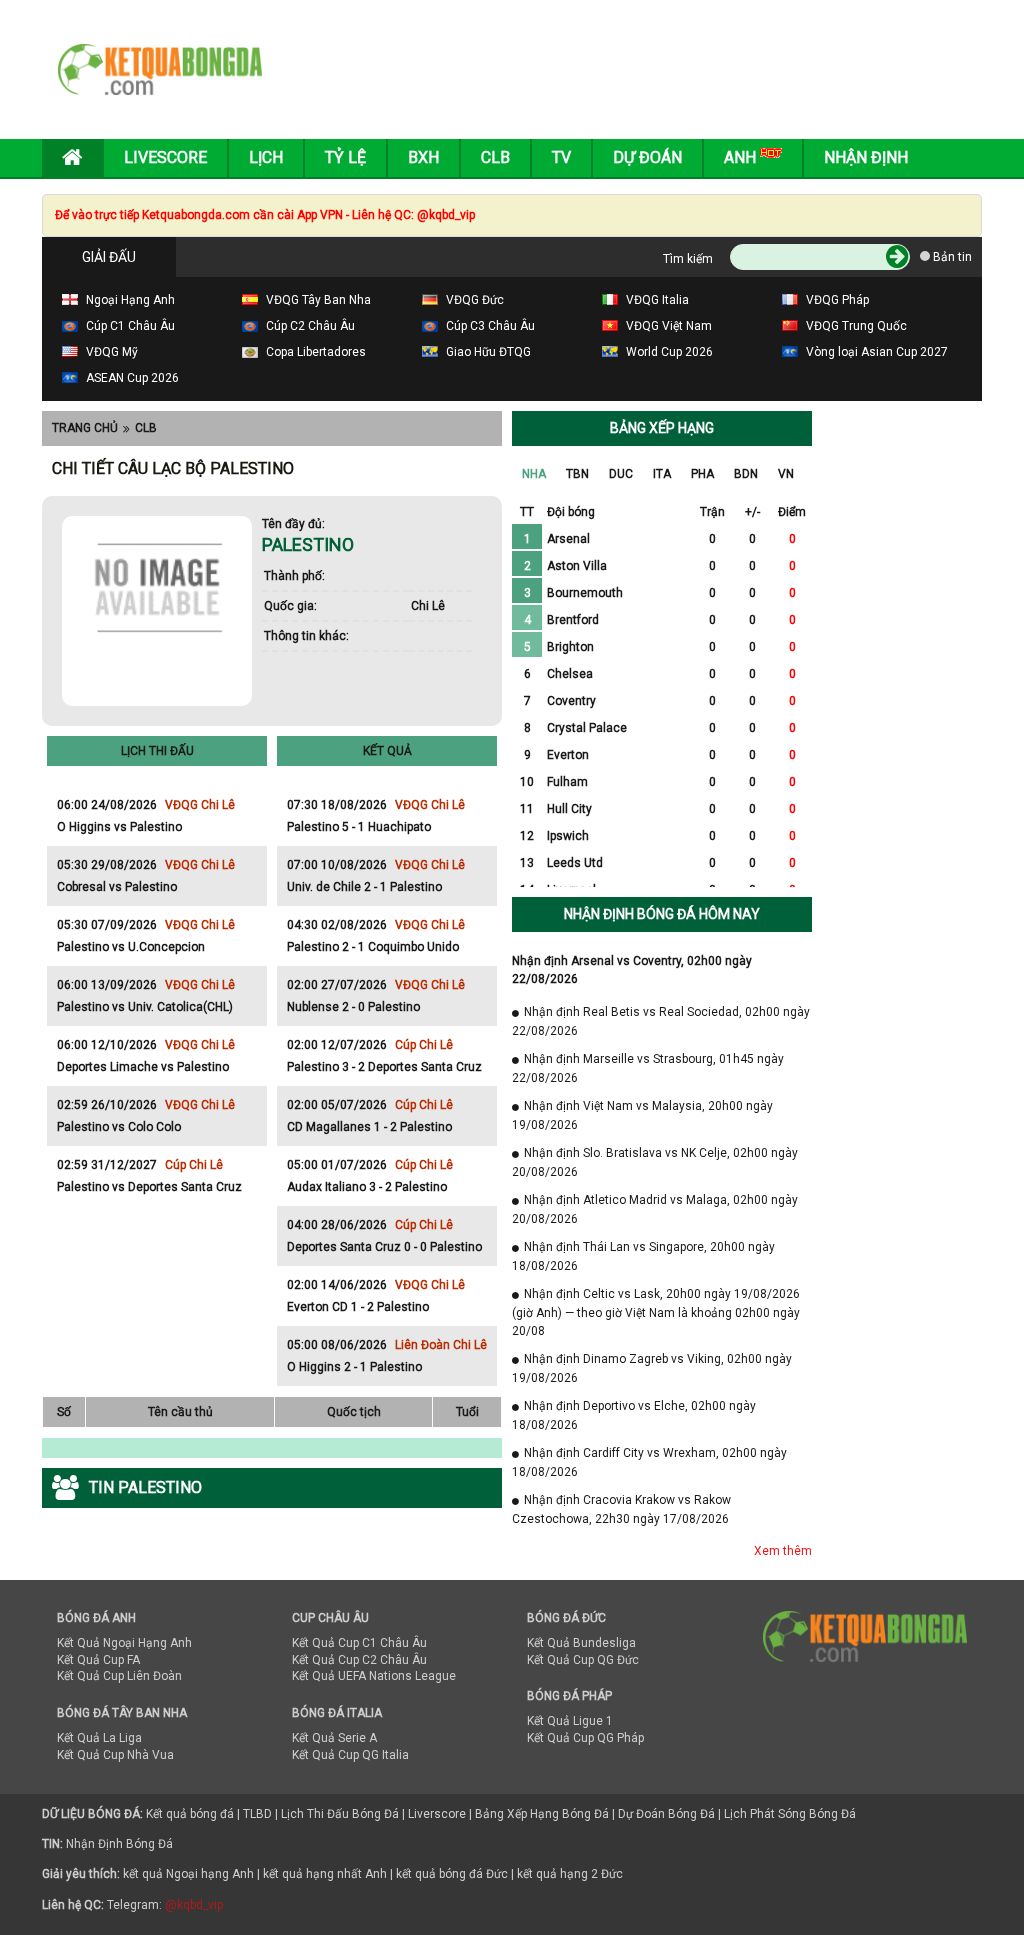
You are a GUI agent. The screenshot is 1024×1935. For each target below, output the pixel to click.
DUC (621, 474)
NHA (534, 474)
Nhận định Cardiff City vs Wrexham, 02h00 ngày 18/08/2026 (649, 1462)
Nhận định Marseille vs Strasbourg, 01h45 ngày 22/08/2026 (648, 1068)
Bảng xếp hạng (662, 428)
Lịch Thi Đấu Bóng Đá (340, 1814)
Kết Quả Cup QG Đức (583, 1660)
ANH (742, 157)
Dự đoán (647, 157)
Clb (495, 157)
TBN (577, 474)
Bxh (423, 157)
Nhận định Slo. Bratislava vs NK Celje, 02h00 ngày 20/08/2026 (655, 1162)
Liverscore (437, 1814)
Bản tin (951, 257)
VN (786, 474)
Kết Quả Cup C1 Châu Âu (359, 1643)
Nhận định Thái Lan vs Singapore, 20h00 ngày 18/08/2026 (643, 1256)
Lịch (266, 157)
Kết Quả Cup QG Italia (350, 1755)
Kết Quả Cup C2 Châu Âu (359, 1660)
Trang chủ (85, 428)
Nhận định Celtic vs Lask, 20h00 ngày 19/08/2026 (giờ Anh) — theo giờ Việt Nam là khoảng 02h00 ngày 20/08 (656, 1312)
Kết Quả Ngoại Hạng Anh (124, 1643)
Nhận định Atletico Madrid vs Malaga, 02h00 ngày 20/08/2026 (655, 1209)
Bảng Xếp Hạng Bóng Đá (542, 1814)
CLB (146, 428)
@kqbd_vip (194, 1905)
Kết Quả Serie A (334, 1738)
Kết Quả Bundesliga (581, 1643)
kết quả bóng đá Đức (452, 1874)
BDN (746, 474)
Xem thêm (783, 1551)
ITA (662, 474)
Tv (561, 157)
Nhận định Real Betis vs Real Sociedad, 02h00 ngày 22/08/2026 (661, 1021)
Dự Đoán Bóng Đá (666, 1814)
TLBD (257, 1814)
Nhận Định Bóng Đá (119, 1844)
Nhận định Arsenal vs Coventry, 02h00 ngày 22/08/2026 (632, 970)
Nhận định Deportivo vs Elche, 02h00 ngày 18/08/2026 (634, 1415)
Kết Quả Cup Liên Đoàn (119, 1676)
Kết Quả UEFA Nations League (374, 1676)
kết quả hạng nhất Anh (325, 1874)
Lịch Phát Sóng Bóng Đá (790, 1814)
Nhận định (866, 157)
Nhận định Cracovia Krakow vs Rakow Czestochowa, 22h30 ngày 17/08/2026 (621, 1509)
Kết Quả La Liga (99, 1738)
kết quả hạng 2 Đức (570, 1874)
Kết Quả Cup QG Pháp (585, 1738)
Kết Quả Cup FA (98, 1660)
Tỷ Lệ (345, 157)
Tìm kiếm (688, 259)
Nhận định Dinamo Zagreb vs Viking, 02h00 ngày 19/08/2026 (652, 1368)
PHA (702, 474)
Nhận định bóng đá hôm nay (662, 914)
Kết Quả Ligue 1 (570, 1721)
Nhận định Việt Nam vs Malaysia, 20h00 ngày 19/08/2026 (642, 1115)
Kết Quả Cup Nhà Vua (115, 1755)
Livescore (165, 157)
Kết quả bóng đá (190, 1814)
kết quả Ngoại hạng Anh (188, 1874)
